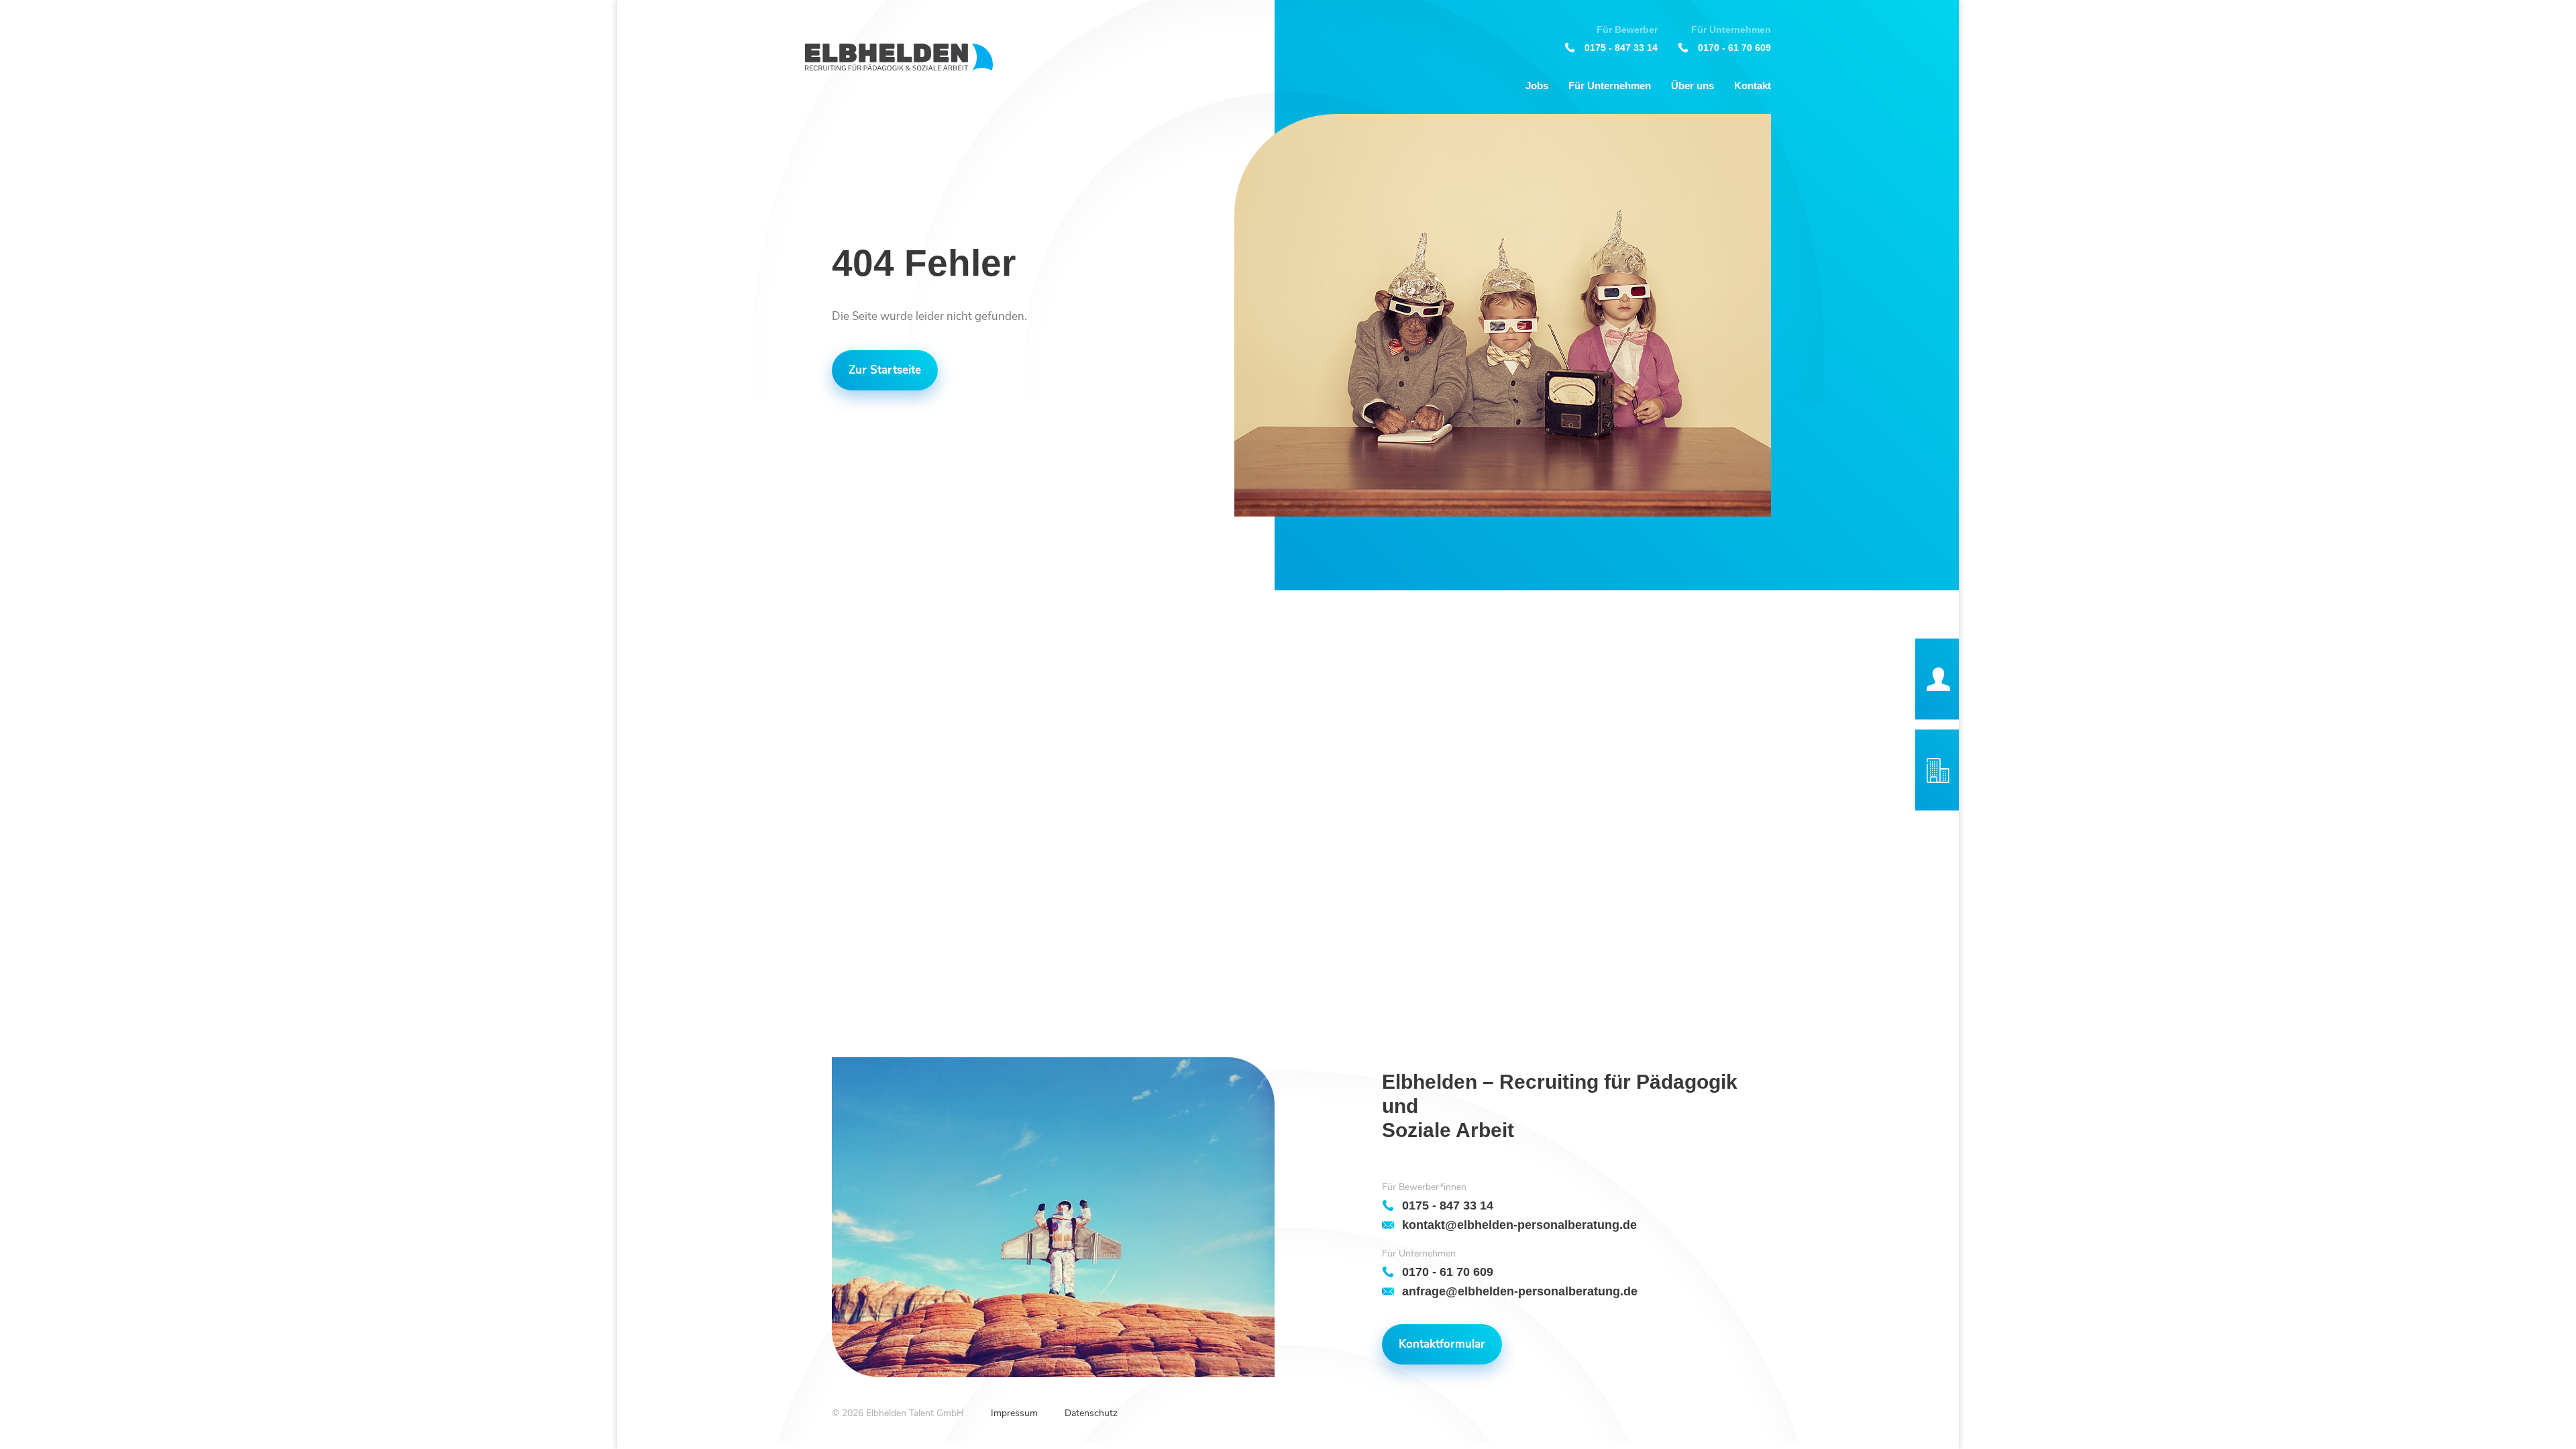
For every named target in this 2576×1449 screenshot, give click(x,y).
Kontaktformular (1442, 1344)
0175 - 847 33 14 (1621, 47)
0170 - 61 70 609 (1734, 47)
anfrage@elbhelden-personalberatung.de (1520, 1291)
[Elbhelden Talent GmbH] (899, 57)
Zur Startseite (885, 370)
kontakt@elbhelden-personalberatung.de (1519, 1225)
